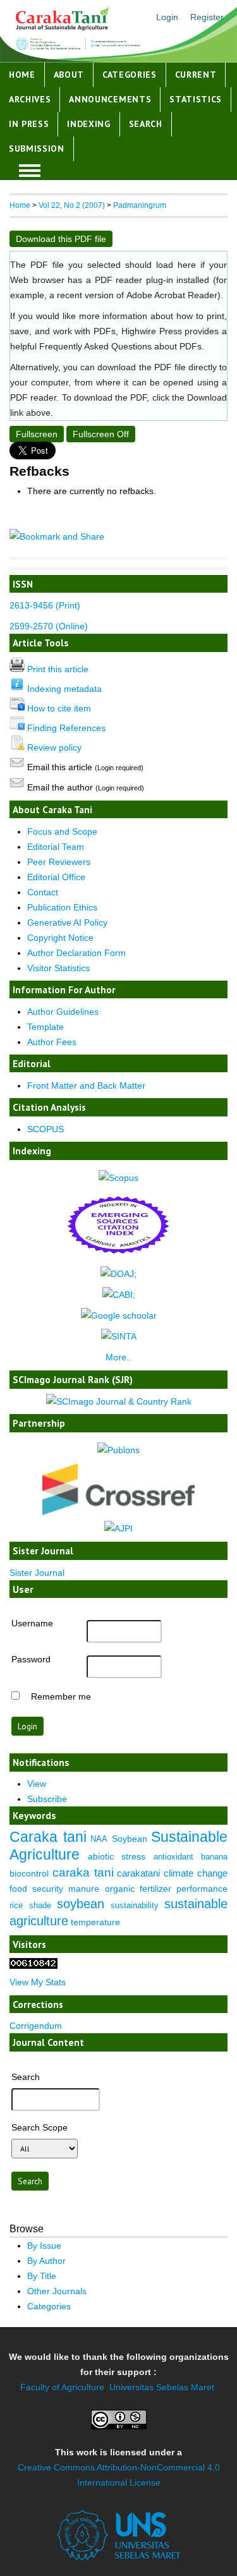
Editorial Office (56, 877)
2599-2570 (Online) (49, 626)
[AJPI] (118, 1528)
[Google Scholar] (119, 1315)
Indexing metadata (64, 689)
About (69, 75)
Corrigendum (36, 2026)
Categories (130, 75)
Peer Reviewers (59, 862)
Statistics (196, 99)
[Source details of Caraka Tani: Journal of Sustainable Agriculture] (118, 1178)
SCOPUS (46, 1129)
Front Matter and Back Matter (86, 1085)
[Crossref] (118, 1489)
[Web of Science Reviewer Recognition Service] (118, 1450)
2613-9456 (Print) (45, 605)
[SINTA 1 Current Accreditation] (119, 1336)
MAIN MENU (30, 171)
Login (167, 17)
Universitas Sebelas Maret (162, 2387)
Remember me (61, 1696)
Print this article (58, 669)
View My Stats (38, 1982)
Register (207, 17)
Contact (43, 892)
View (37, 1784)
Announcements (110, 99)
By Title (42, 2276)
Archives (30, 99)
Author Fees (52, 1042)
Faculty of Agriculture (62, 2387)
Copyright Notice (60, 938)
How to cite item (59, 708)
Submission (37, 148)
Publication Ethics (62, 907)
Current (196, 75)
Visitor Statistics (58, 968)
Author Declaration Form (76, 953)
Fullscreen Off (101, 434)
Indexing (89, 124)
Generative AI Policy (67, 922)
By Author (46, 2261)
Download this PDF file (61, 239)
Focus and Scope (62, 831)
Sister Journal (37, 1573)
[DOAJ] (118, 1274)
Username (32, 1623)
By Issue (44, 2246)
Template (46, 1027)
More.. (118, 1357)
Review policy (54, 747)
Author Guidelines (63, 1012)
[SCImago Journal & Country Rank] (119, 1401)
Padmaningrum (140, 205)
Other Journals (57, 2291)
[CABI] (119, 1295)
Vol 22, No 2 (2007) (72, 205)
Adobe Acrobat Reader (172, 295)
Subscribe (47, 1799)
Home (22, 75)
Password (31, 1659)
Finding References (66, 728)
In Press (29, 124)
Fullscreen (37, 434)
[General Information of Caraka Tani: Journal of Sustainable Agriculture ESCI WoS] (118, 1257)
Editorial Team (56, 847)
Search (146, 124)
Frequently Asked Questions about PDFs (120, 346)
